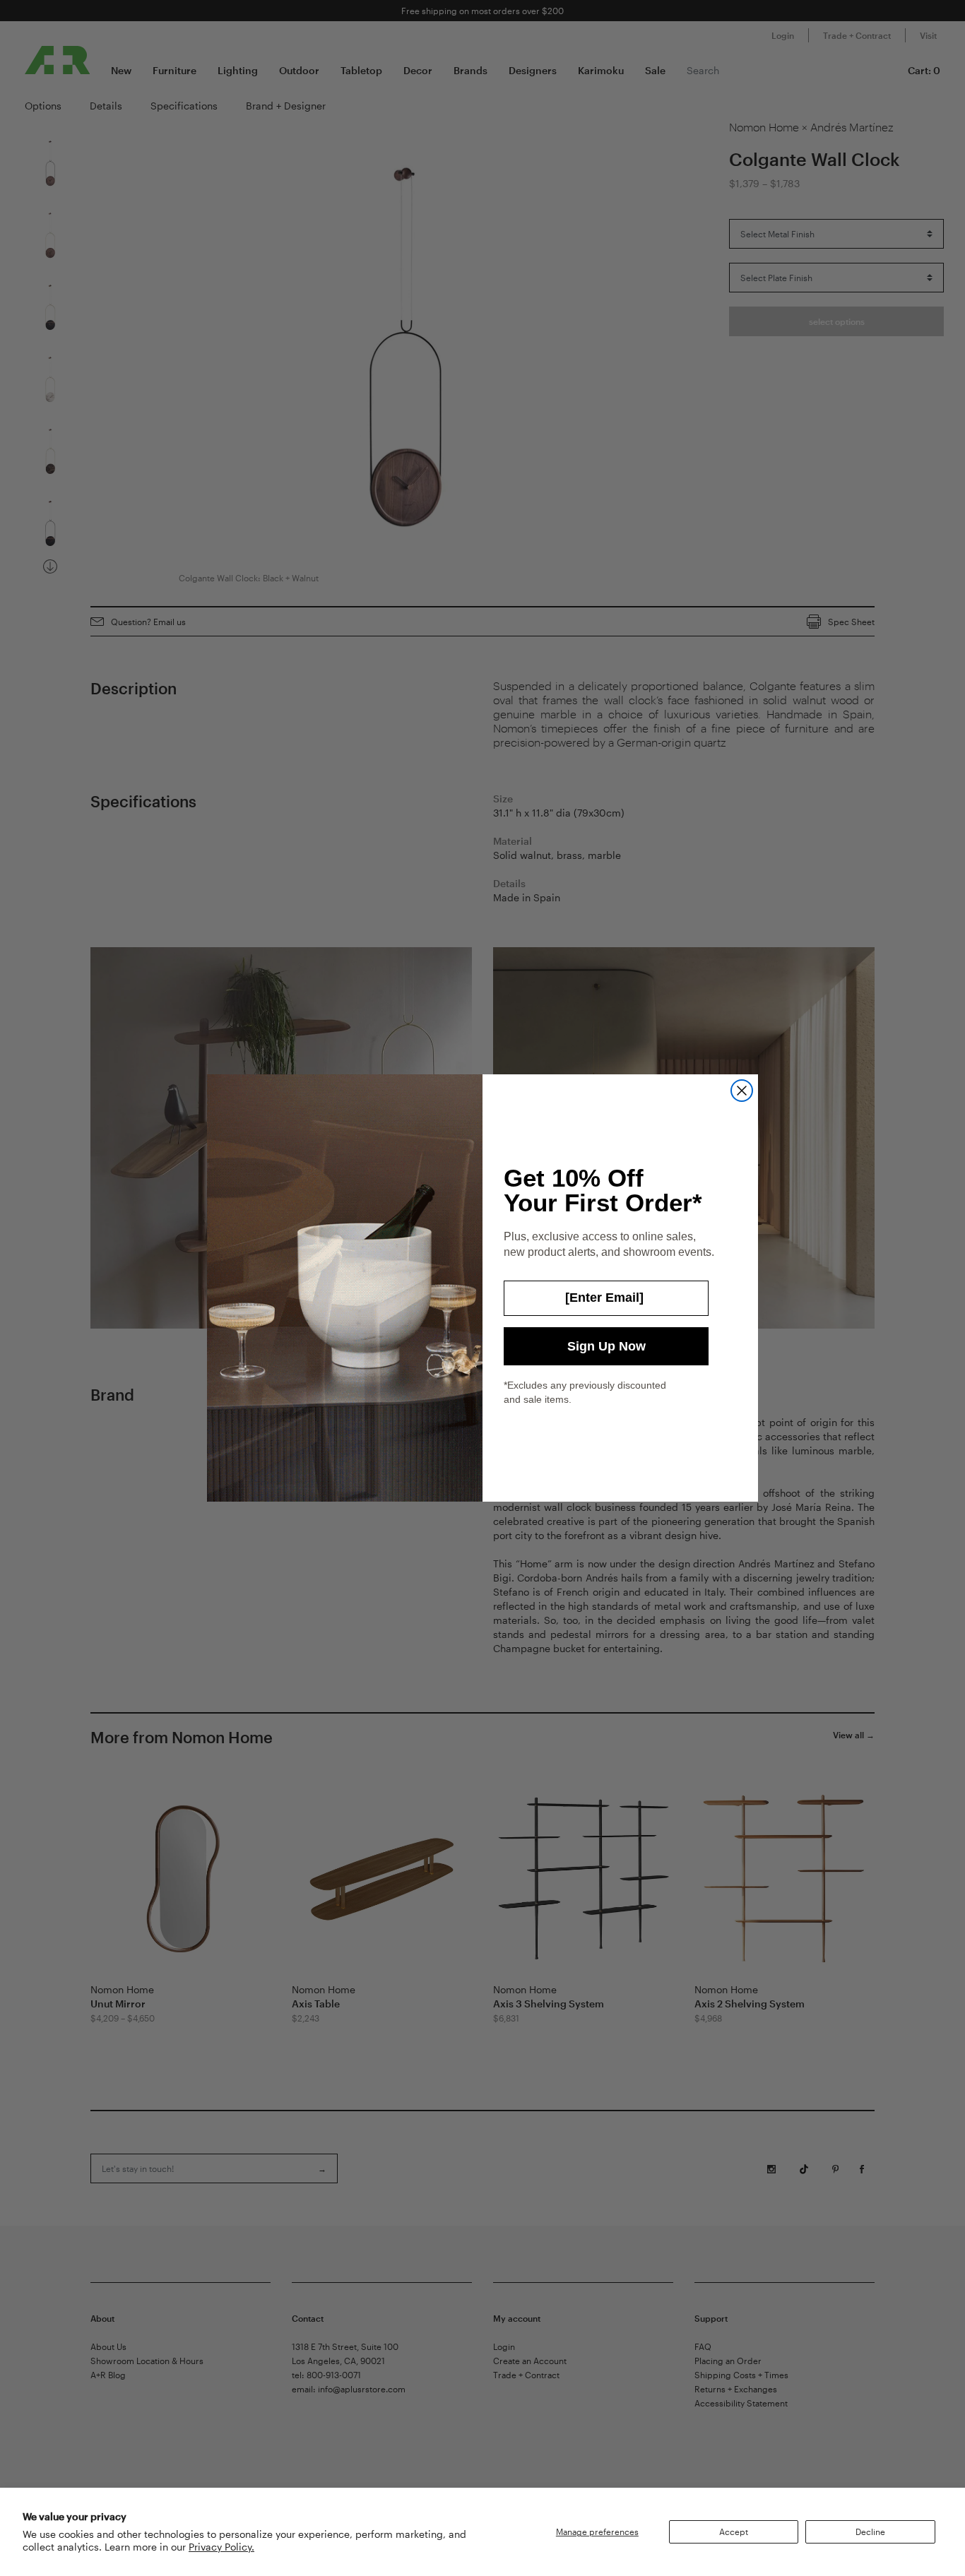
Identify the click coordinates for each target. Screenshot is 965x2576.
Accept (734, 2532)
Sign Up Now (606, 1346)
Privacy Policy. (221, 2547)
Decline (870, 2532)
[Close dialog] (742, 1091)
